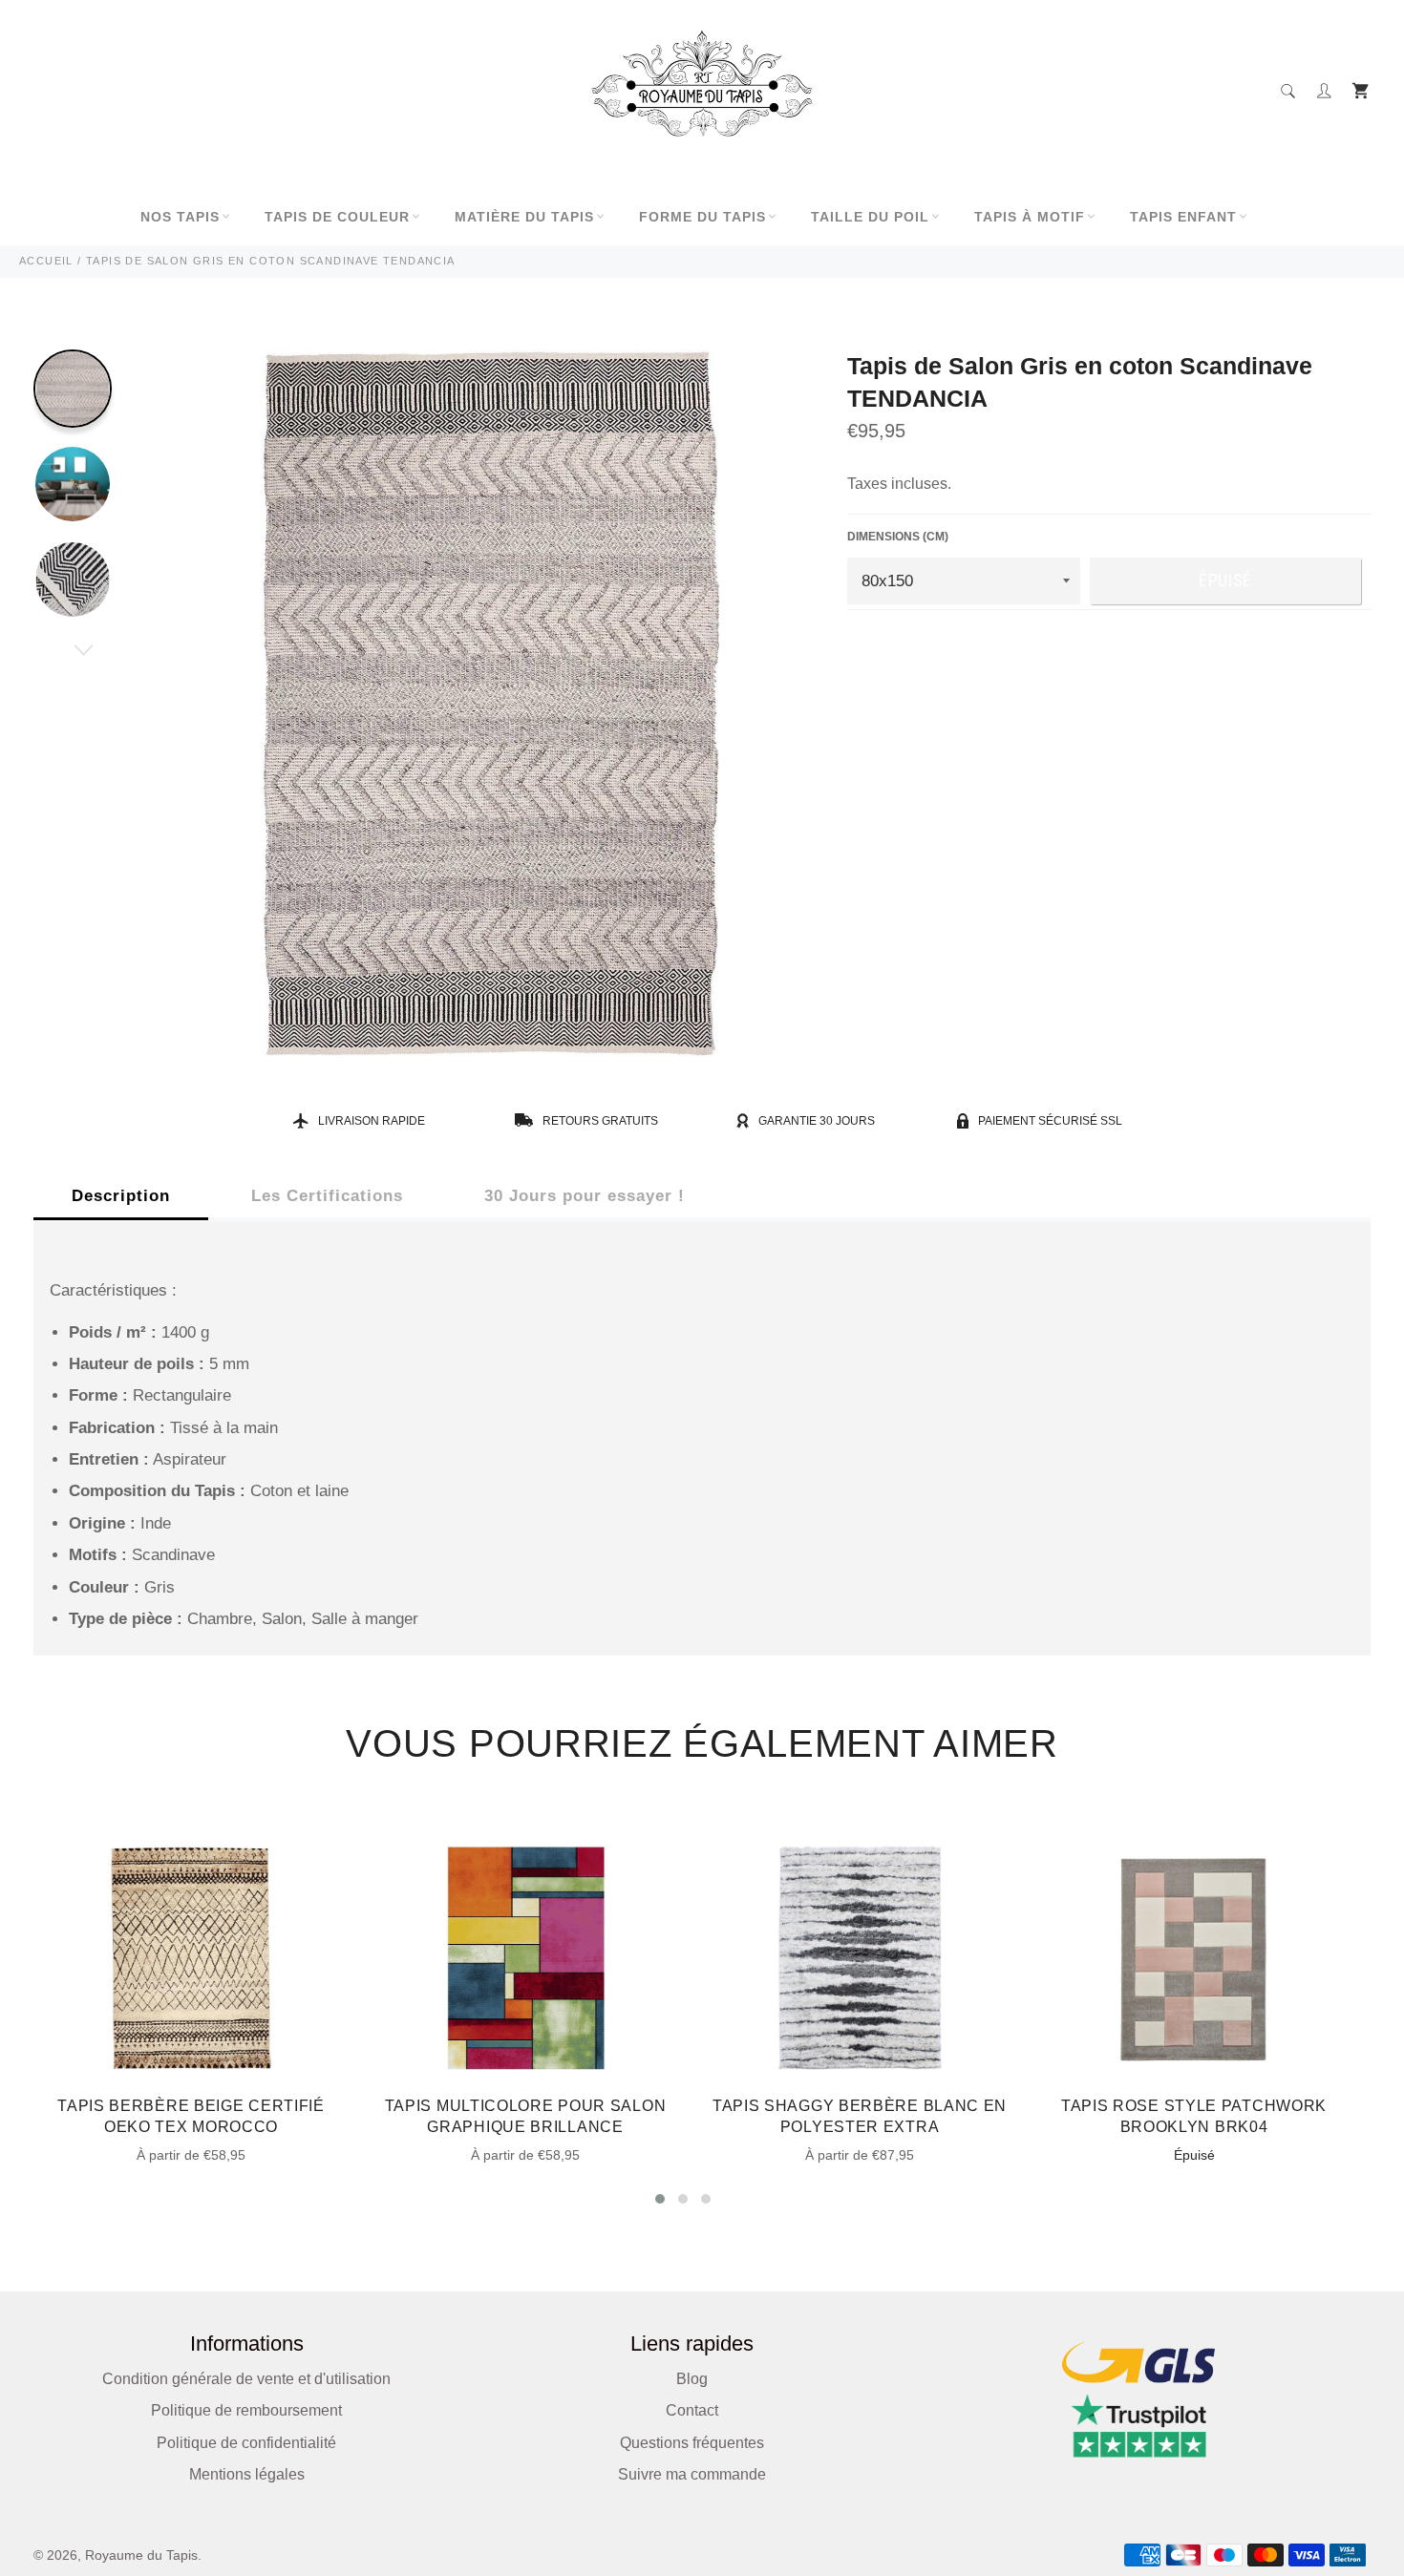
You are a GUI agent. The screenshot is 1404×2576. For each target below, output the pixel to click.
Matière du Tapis (524, 217)
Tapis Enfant (1183, 217)
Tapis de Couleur (337, 217)
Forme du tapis (702, 217)
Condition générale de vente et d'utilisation (246, 2379)
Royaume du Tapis (141, 2555)
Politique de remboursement (246, 2410)
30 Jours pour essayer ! (585, 1196)
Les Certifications (327, 1196)
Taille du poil (870, 217)
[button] (660, 2199)
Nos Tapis (180, 217)
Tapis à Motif (1030, 217)
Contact (692, 2410)
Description (121, 1196)
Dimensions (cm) (898, 537)
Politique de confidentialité (246, 2443)
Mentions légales (247, 2474)
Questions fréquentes (692, 2443)
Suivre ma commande (692, 2474)
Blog (692, 2379)
